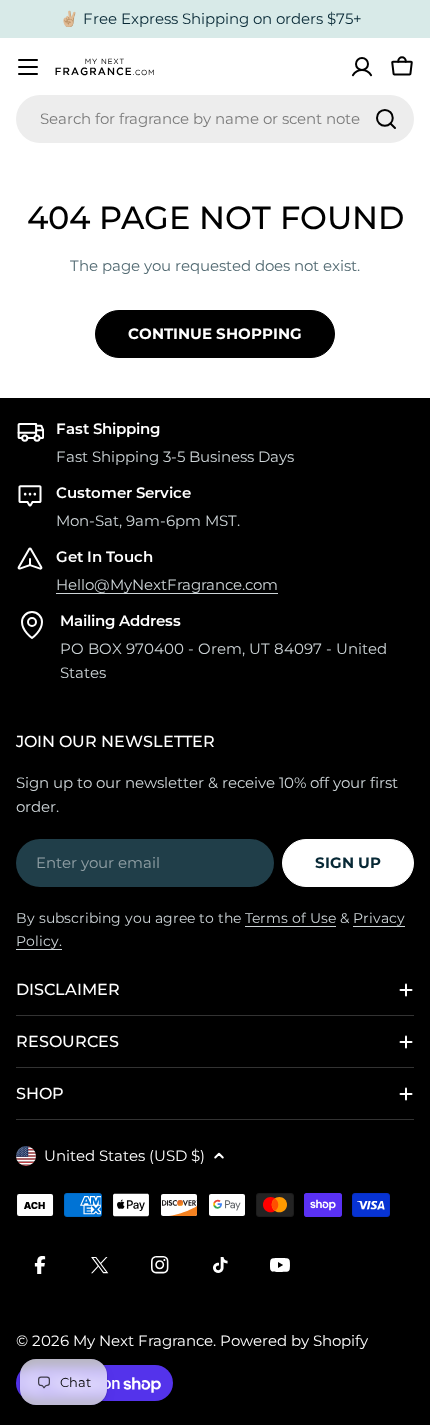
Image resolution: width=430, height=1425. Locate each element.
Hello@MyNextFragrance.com (167, 584)
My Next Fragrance (143, 1340)
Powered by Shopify (294, 1340)
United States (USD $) (124, 1155)
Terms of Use (290, 918)
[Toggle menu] (28, 67)
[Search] (386, 119)
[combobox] (215, 119)
